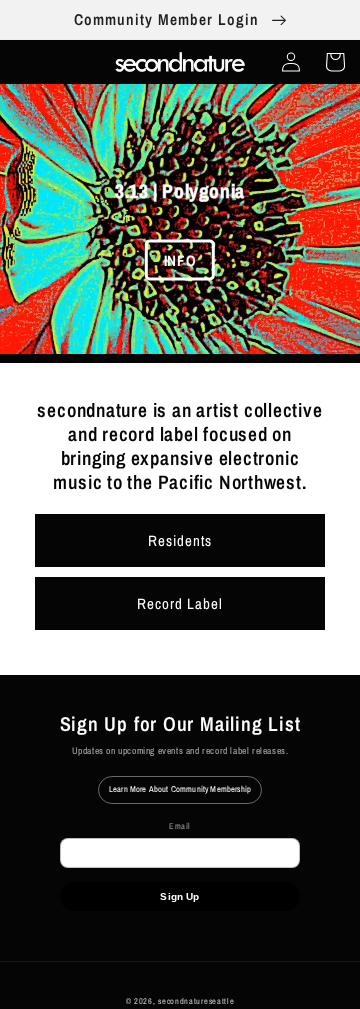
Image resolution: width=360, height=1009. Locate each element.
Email (180, 826)
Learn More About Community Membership (180, 789)
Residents (180, 540)
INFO (180, 259)
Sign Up (179, 896)
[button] (335, 62)
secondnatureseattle (196, 1001)
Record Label (180, 603)
